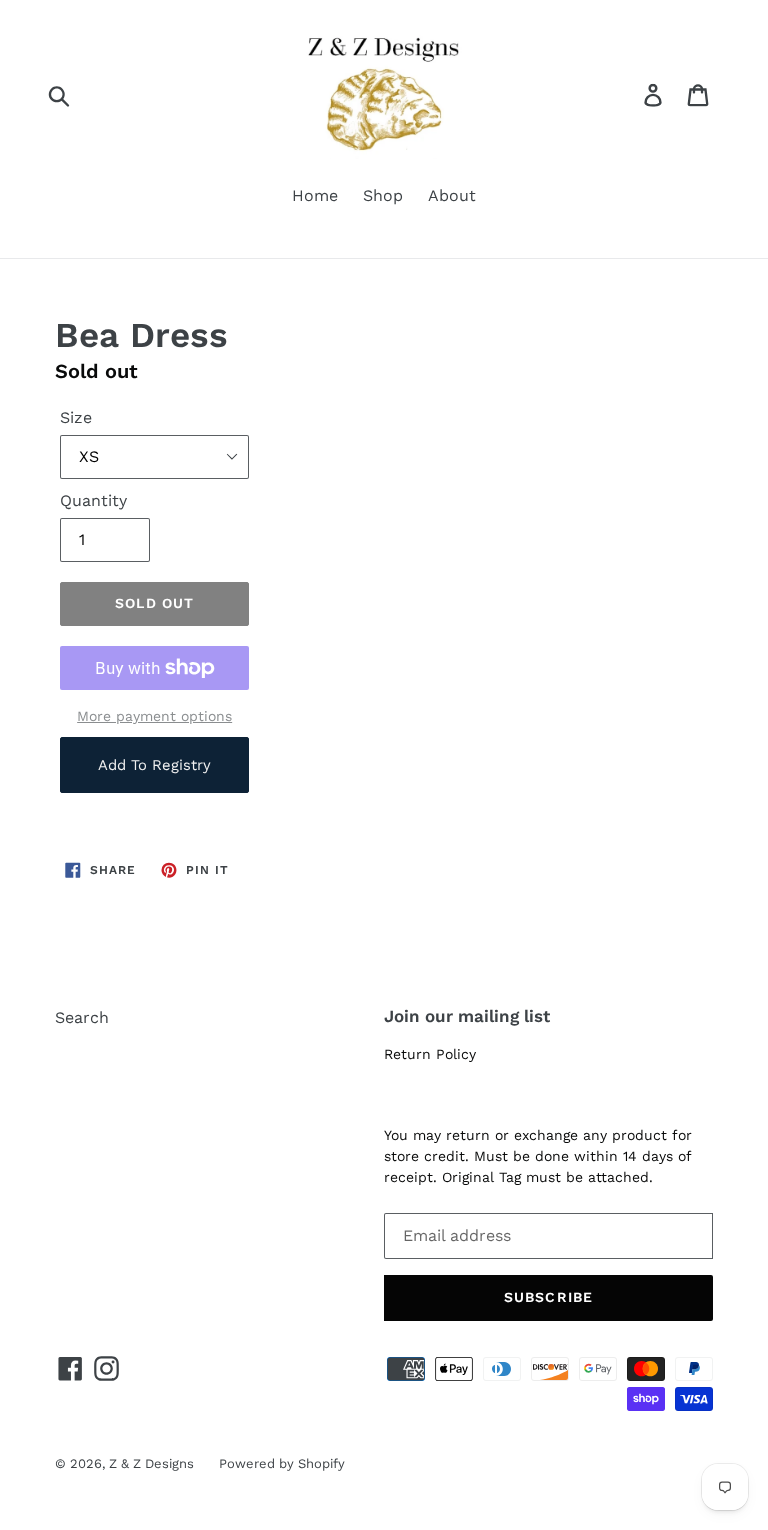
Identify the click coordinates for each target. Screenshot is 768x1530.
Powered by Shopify (282, 1463)
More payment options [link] (154, 716)
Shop (383, 195)
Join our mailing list (467, 1016)
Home (315, 195)
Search (82, 1017)
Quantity (93, 500)
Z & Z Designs (151, 1463)
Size (76, 417)
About (452, 195)
